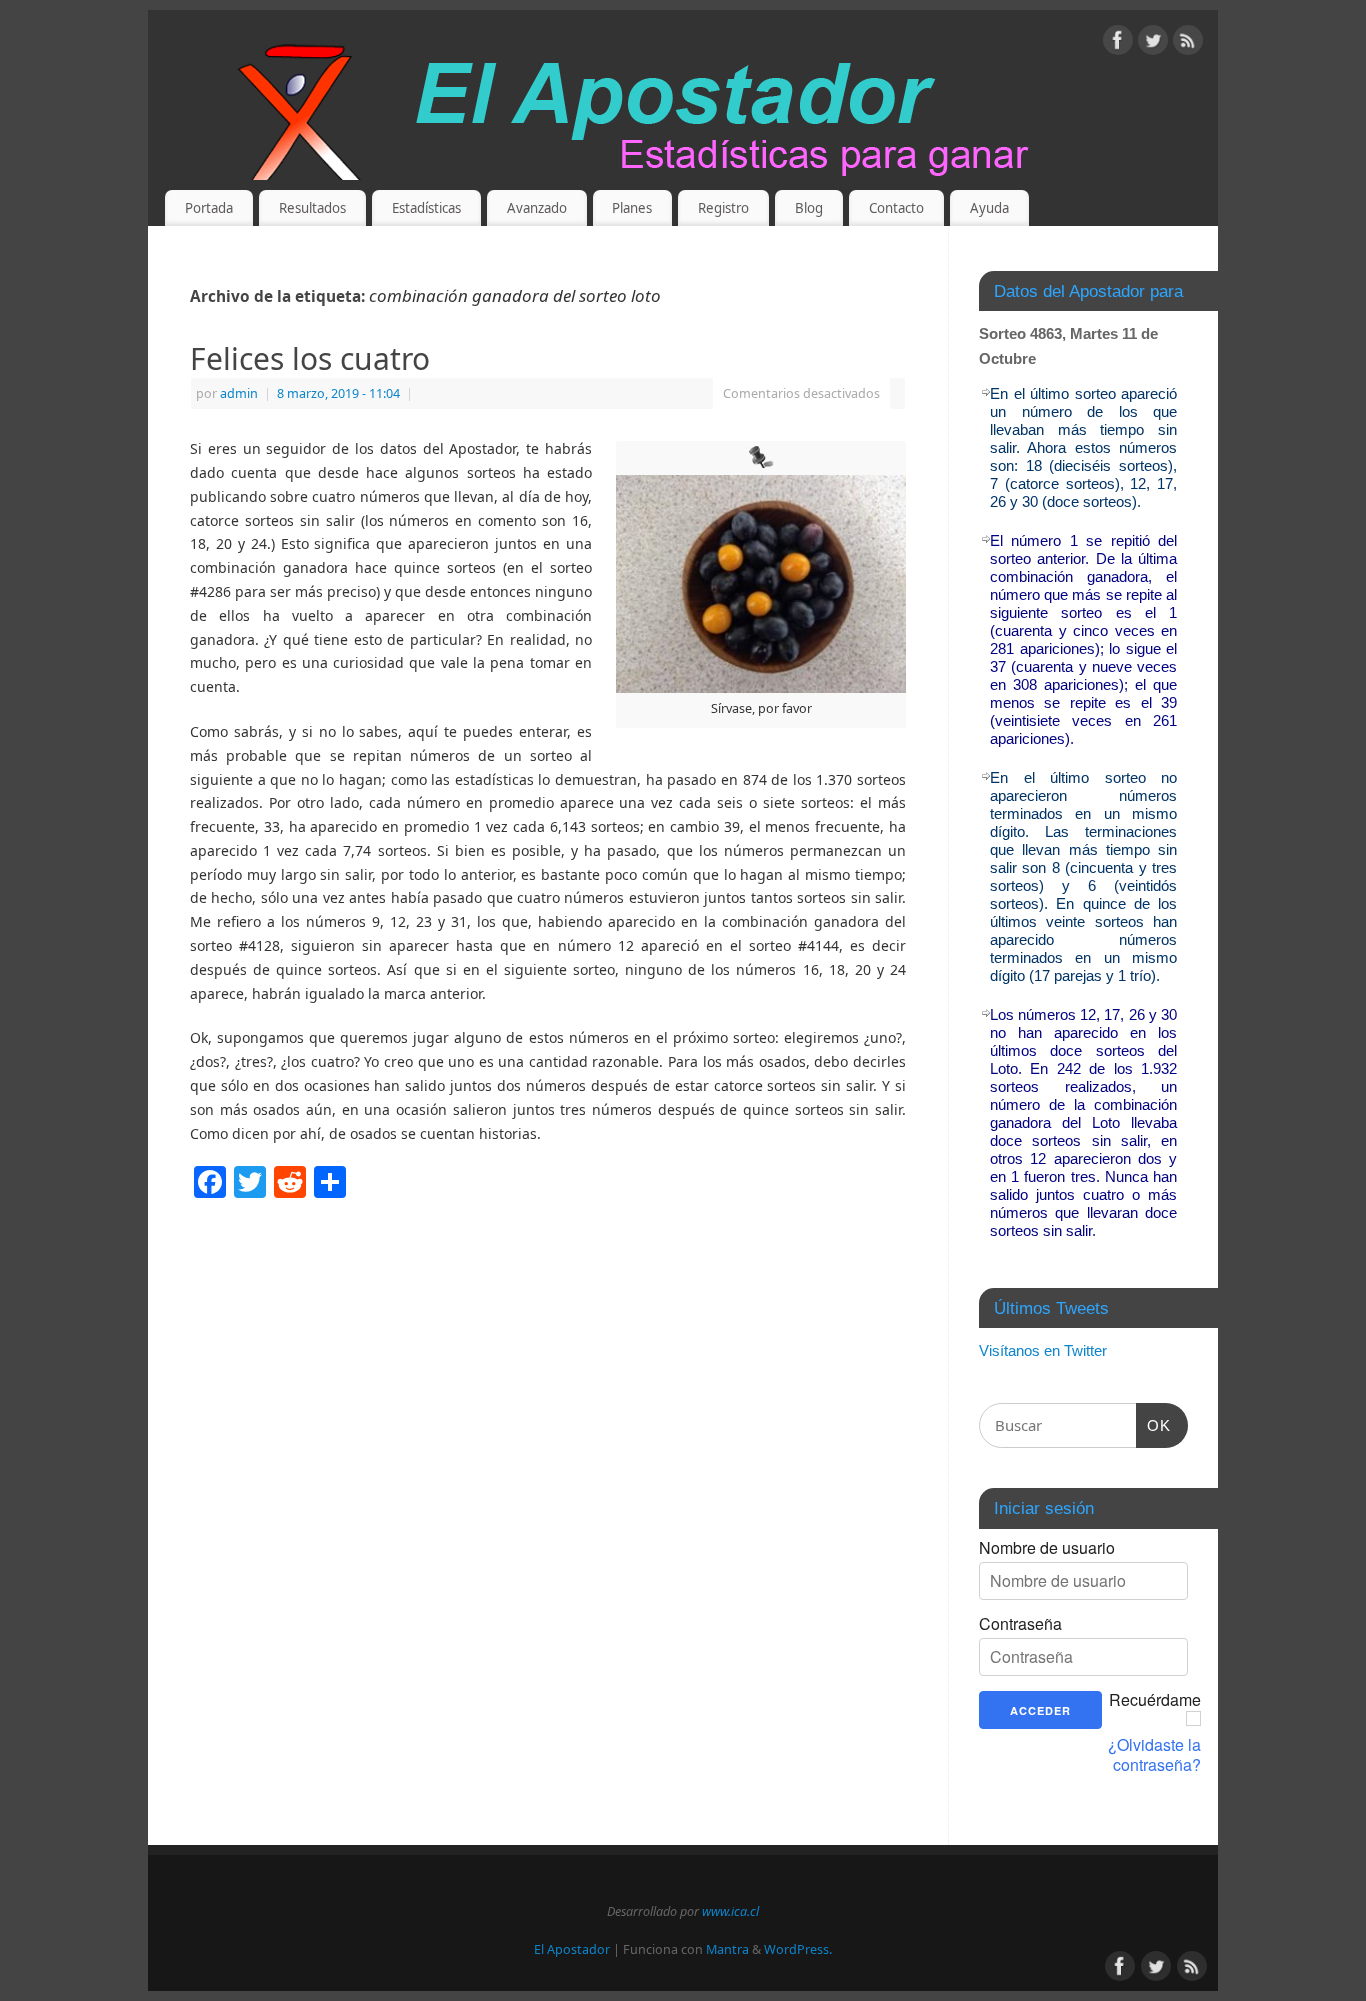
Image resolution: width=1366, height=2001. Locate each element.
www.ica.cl (730, 1911)
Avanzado (537, 208)
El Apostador (572, 1949)
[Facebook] (1118, 43)
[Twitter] (1153, 43)
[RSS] (1188, 43)
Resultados (312, 208)
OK (1154, 1425)
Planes (632, 208)
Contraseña (1020, 1624)
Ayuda (989, 208)
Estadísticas (426, 208)
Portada (209, 208)
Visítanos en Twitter (1043, 1350)
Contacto (896, 208)
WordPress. (798, 1949)
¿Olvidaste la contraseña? (1154, 1755)
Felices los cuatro (310, 358)
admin (239, 393)
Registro (723, 208)
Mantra (727, 1949)
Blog (809, 208)
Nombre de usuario (1047, 1548)
